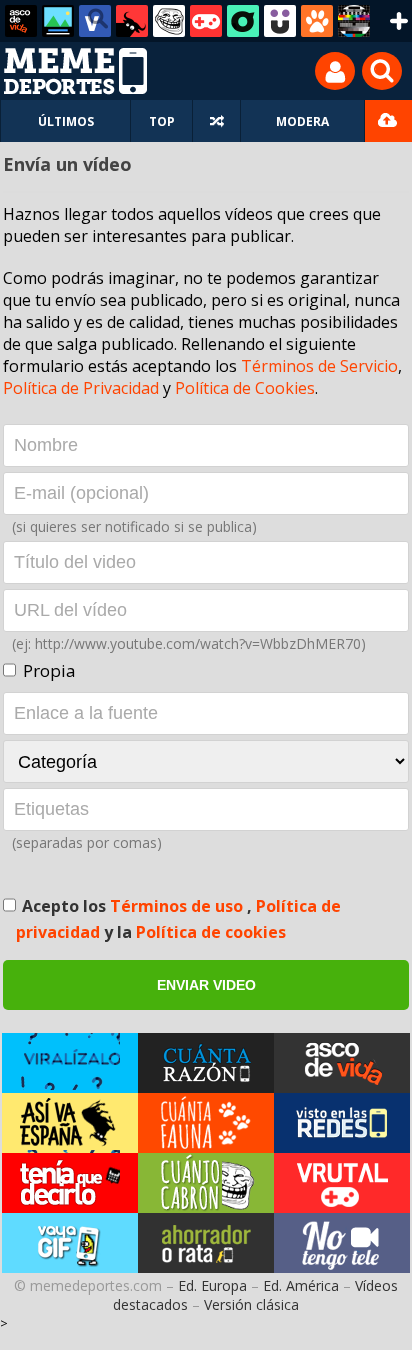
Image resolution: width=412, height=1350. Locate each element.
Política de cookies (211, 932)
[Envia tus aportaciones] (388, 121)
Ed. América (301, 1285)
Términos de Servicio (319, 366)
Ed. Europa (212, 1285)
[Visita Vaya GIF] (70, 1243)
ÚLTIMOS (66, 121)
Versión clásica (251, 1304)
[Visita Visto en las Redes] (342, 1123)
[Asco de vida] (21, 21)
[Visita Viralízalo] (70, 1063)
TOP (162, 121)
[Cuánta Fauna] (317, 21)
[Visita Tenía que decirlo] (70, 1183)
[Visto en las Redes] (95, 21)
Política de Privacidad (81, 388)
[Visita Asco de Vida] (342, 1063)
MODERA (302, 121)
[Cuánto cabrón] (169, 21)
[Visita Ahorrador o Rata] (206, 1243)
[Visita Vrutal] (342, 1183)
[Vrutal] (206, 21)
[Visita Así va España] (70, 1123)
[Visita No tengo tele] (342, 1243)
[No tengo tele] (354, 21)
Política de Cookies (245, 388)
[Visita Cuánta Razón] (206, 1063)
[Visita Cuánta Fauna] (206, 1123)
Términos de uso (178, 906)
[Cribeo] (243, 21)
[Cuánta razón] (58, 21)
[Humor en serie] (280, 21)
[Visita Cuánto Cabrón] (206, 1183)
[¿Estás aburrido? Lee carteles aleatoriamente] (216, 121)
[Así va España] (132, 21)
